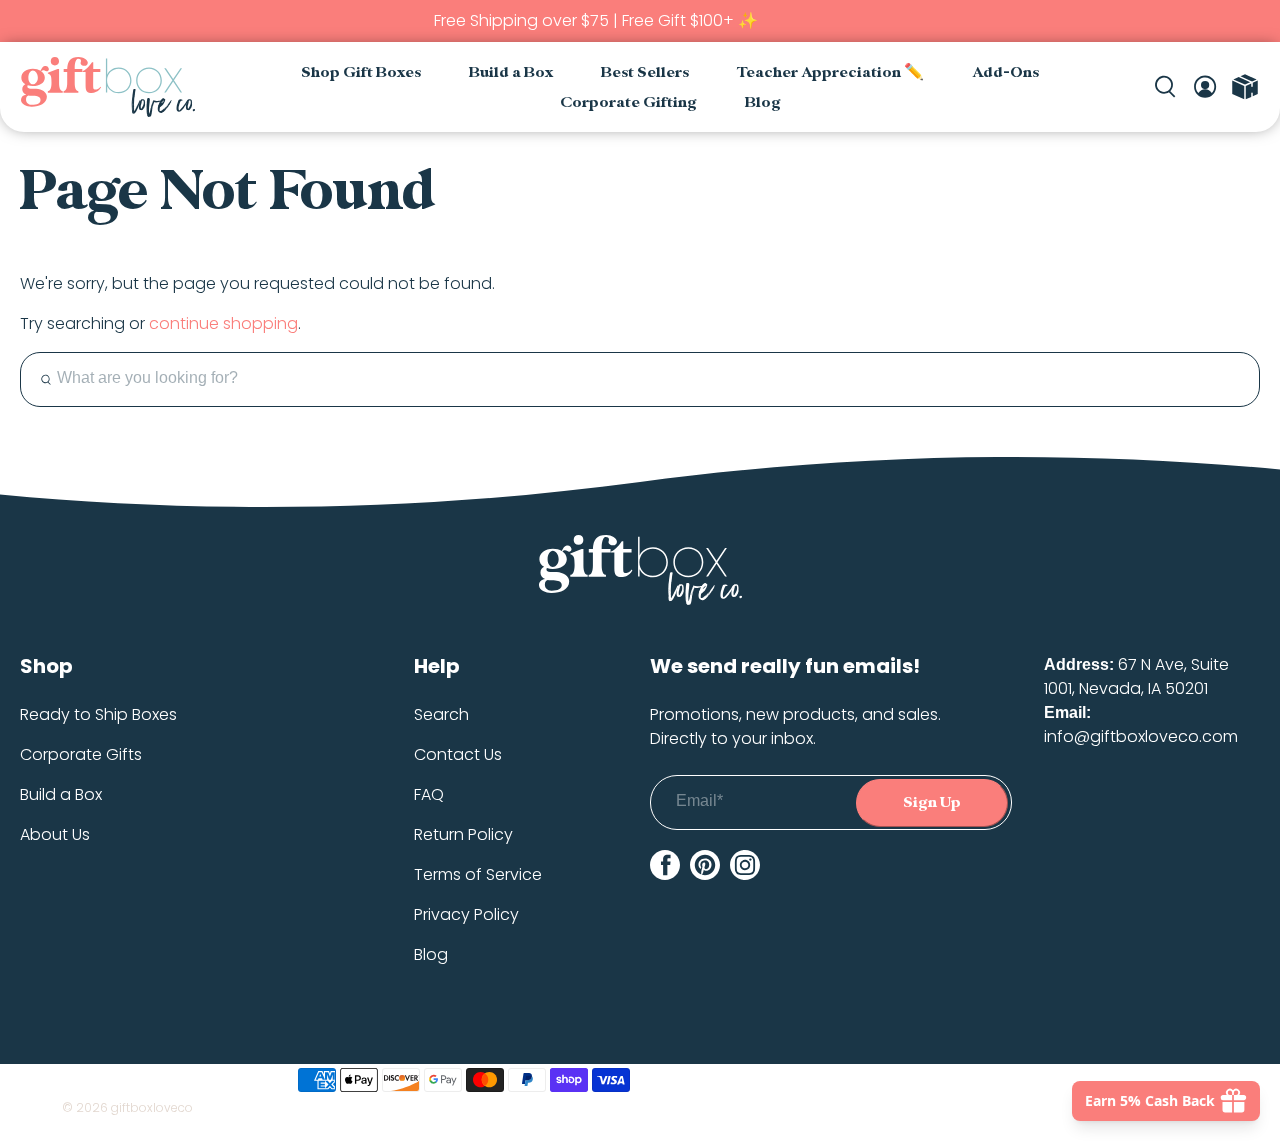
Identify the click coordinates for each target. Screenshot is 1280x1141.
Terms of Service (478, 874)
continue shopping (223, 323)
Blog (763, 102)
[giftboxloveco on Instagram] (745, 865)
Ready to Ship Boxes (98, 714)
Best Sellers (645, 72)
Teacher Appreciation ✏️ (830, 72)
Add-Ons (1005, 72)
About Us (55, 834)
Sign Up (932, 802)
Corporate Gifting (628, 102)
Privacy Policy (466, 914)
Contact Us (458, 754)
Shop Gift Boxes (361, 72)
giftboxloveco (152, 1107)
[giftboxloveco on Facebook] (665, 865)
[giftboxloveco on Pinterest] (705, 865)
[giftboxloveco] (107, 87)
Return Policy (463, 834)
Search (441, 714)
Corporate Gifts (81, 754)
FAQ (429, 794)
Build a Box (511, 72)
